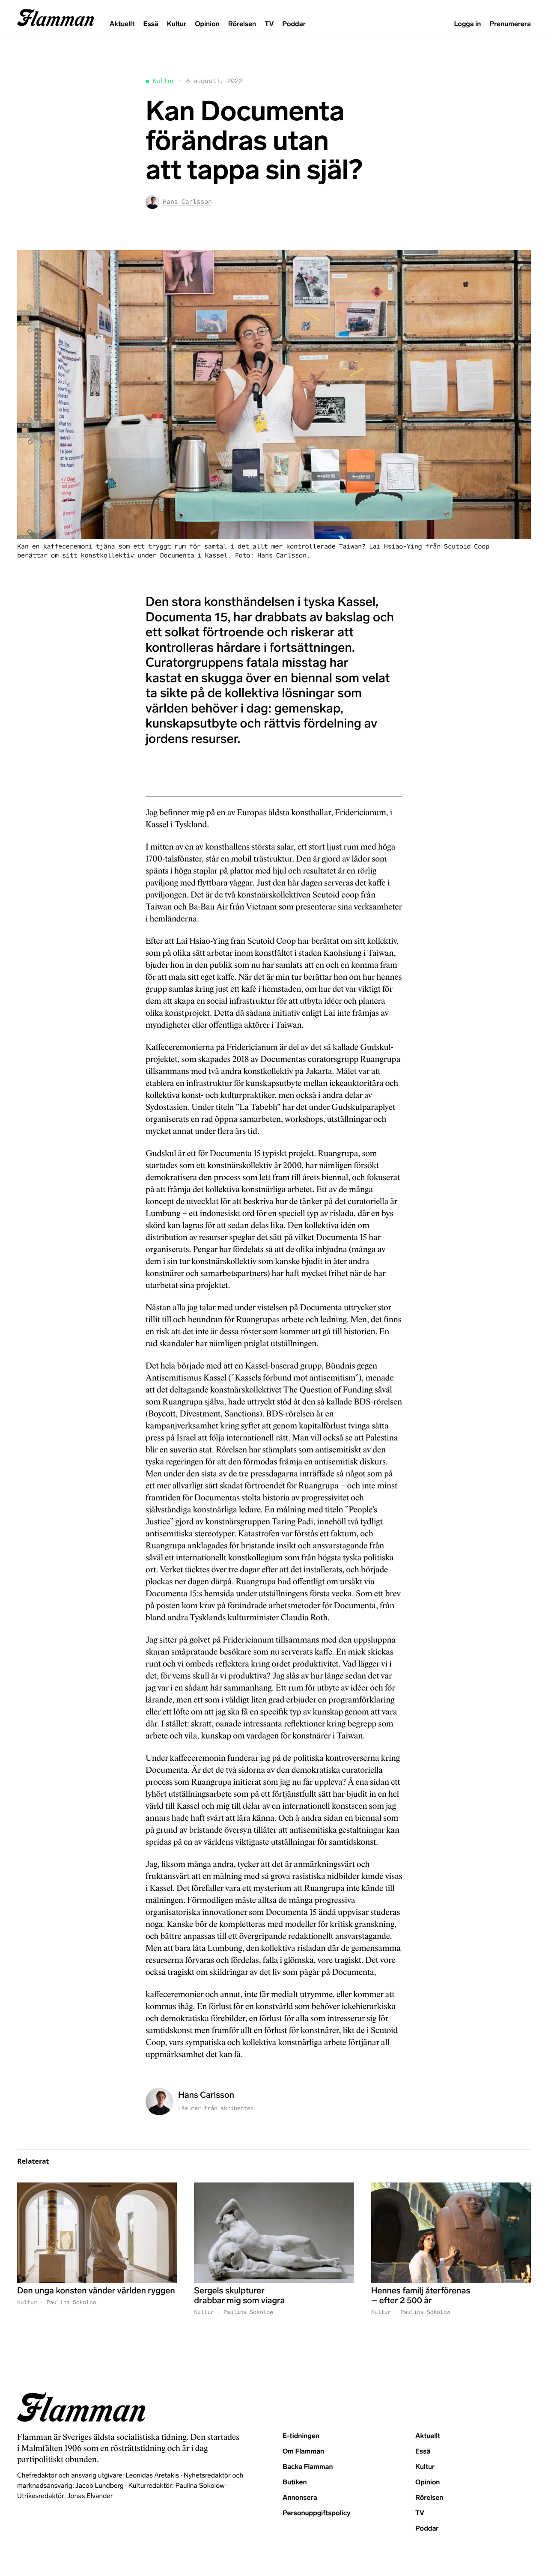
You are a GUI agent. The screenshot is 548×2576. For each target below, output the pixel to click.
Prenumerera (510, 24)
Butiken (295, 2482)
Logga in (467, 24)
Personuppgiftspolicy (316, 2513)
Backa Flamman (308, 2467)
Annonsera (300, 2498)
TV (269, 24)
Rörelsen (242, 24)
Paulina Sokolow (71, 2302)
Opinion (207, 24)
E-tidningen (301, 2436)
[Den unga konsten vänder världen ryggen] (97, 2232)
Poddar (294, 24)
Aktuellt (122, 24)
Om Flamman (303, 2452)
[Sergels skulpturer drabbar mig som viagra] (274, 2232)
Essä (150, 24)
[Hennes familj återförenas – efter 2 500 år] (451, 2232)
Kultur (177, 24)
